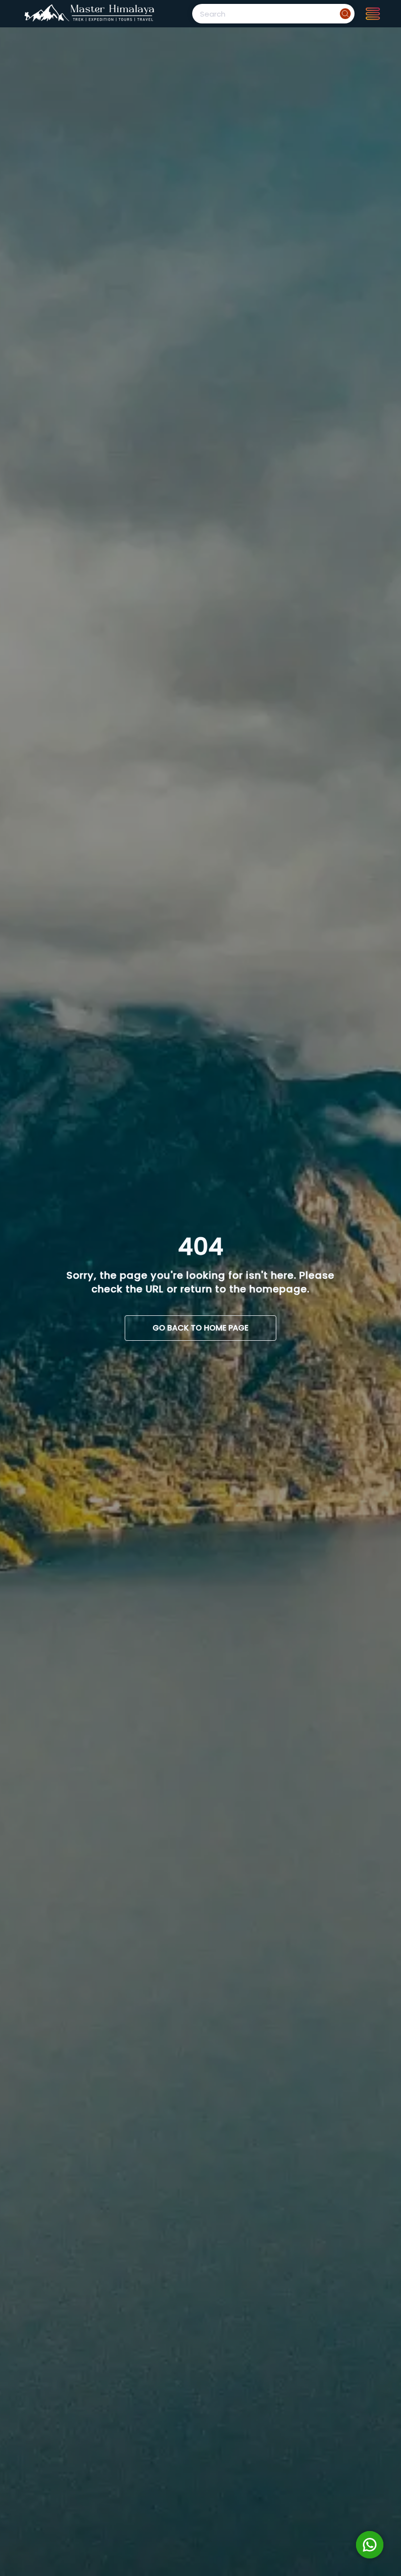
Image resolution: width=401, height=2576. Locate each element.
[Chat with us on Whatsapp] (370, 2545)
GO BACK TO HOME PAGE (200, 1328)
